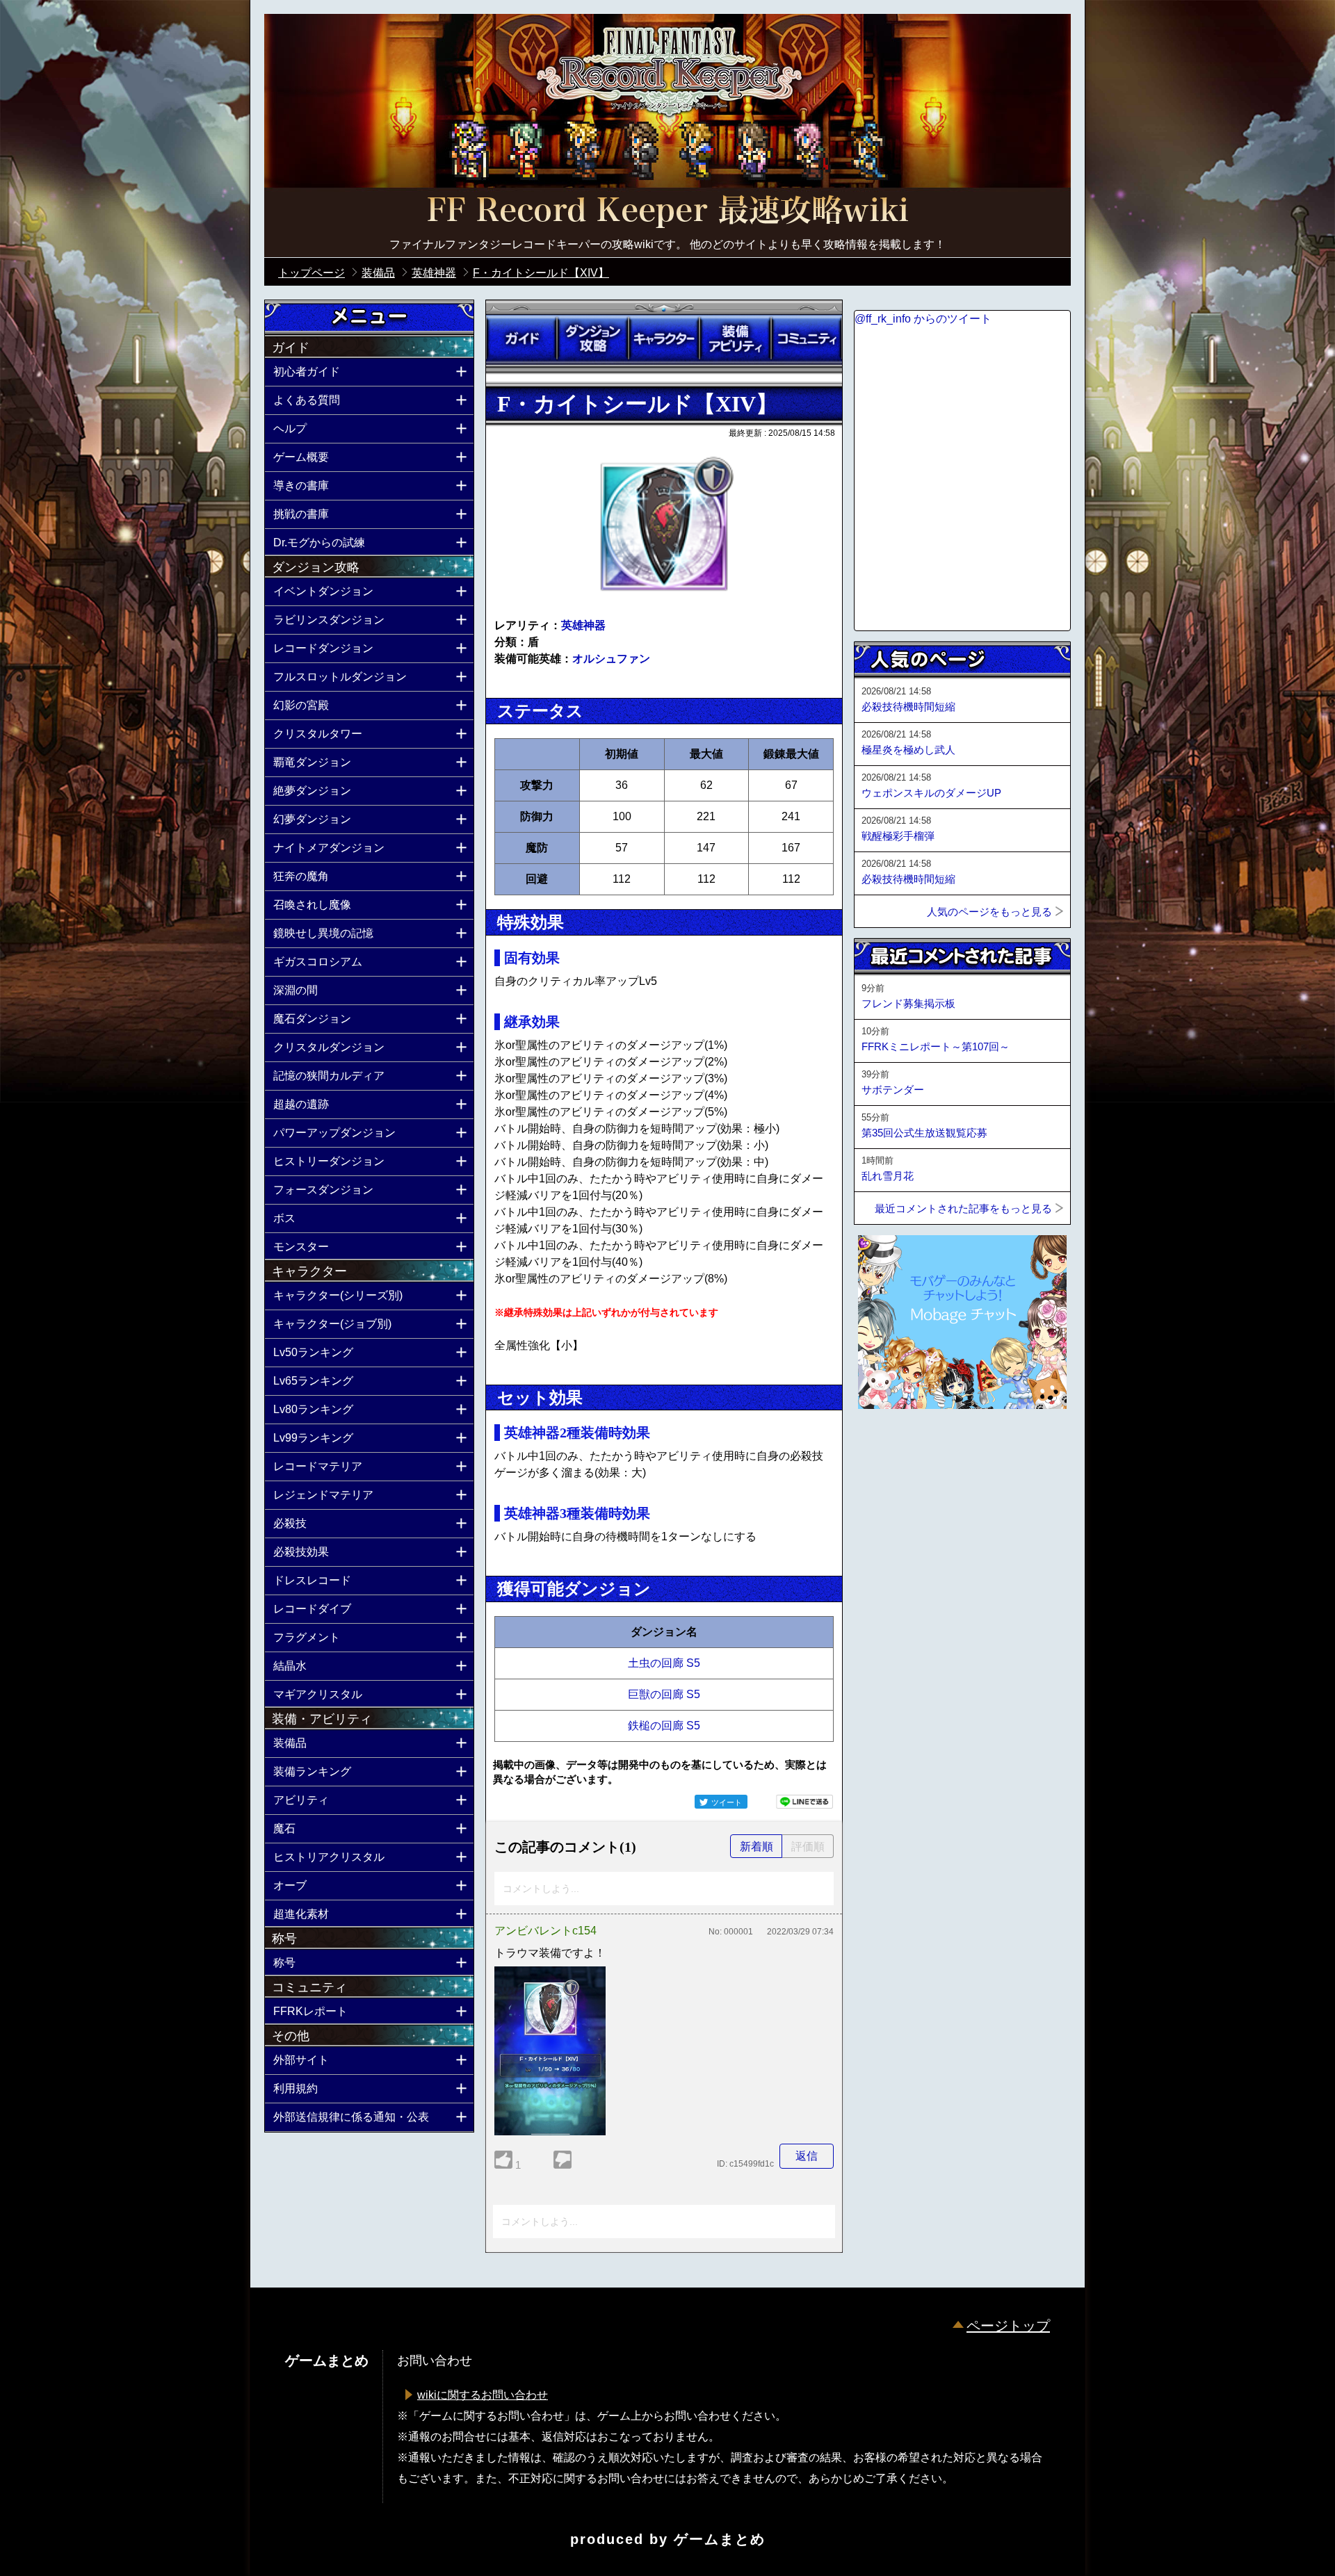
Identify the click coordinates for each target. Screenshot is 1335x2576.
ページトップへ (889, 1446)
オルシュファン (611, 659)
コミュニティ (807, 339)
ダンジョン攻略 (592, 339)
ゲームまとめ (720, 2539)
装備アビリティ (735, 339)
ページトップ (1008, 2326)
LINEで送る (804, 1802)
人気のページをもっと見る (989, 912)
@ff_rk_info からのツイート (923, 319)
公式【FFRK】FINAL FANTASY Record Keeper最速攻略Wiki (667, 212)
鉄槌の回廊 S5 (664, 1726)
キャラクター (664, 339)
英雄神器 (583, 625)
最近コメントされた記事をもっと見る (963, 1208)
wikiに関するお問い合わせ (483, 2395)
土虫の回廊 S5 (664, 1663)
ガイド (521, 339)
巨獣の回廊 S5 (664, 1694)
